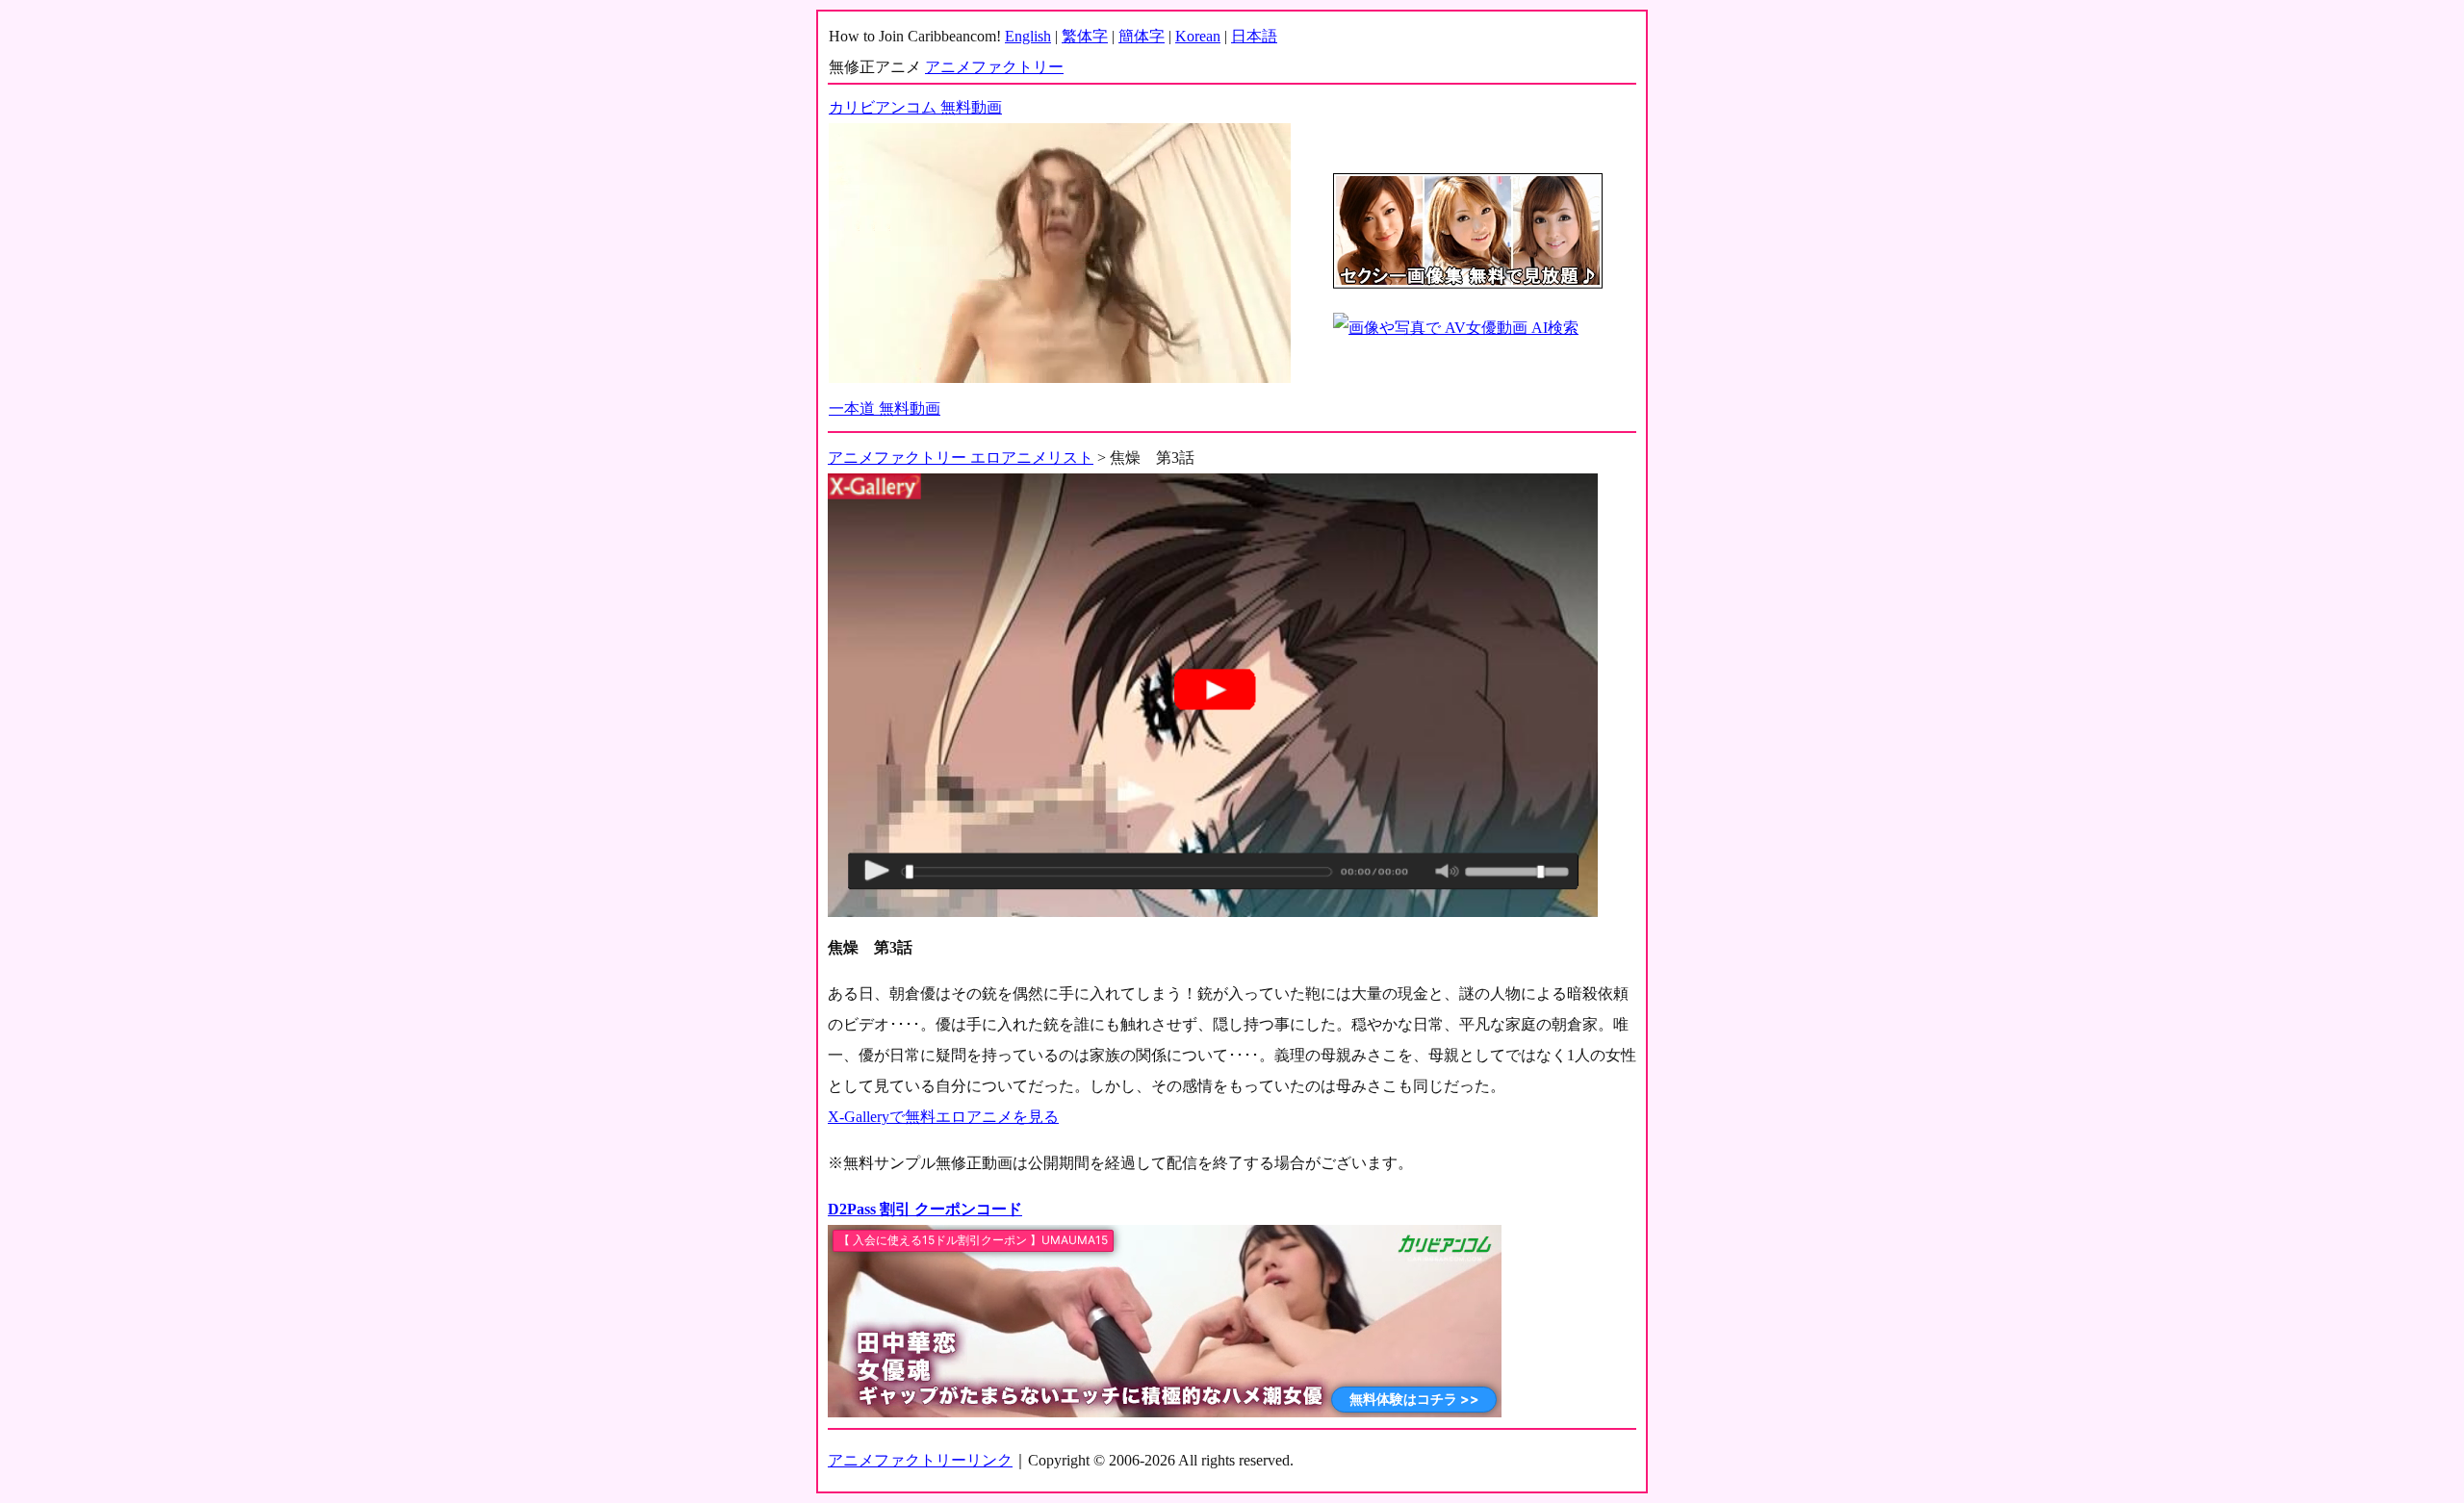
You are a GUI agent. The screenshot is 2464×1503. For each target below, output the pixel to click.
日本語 (1254, 36)
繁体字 (1085, 36)
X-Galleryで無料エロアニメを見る (943, 1117)
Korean (1198, 36)
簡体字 (1142, 36)
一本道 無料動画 (885, 408)
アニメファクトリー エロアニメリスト (961, 458)
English (1028, 36)
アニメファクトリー (994, 67)
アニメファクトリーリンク (920, 1460)
